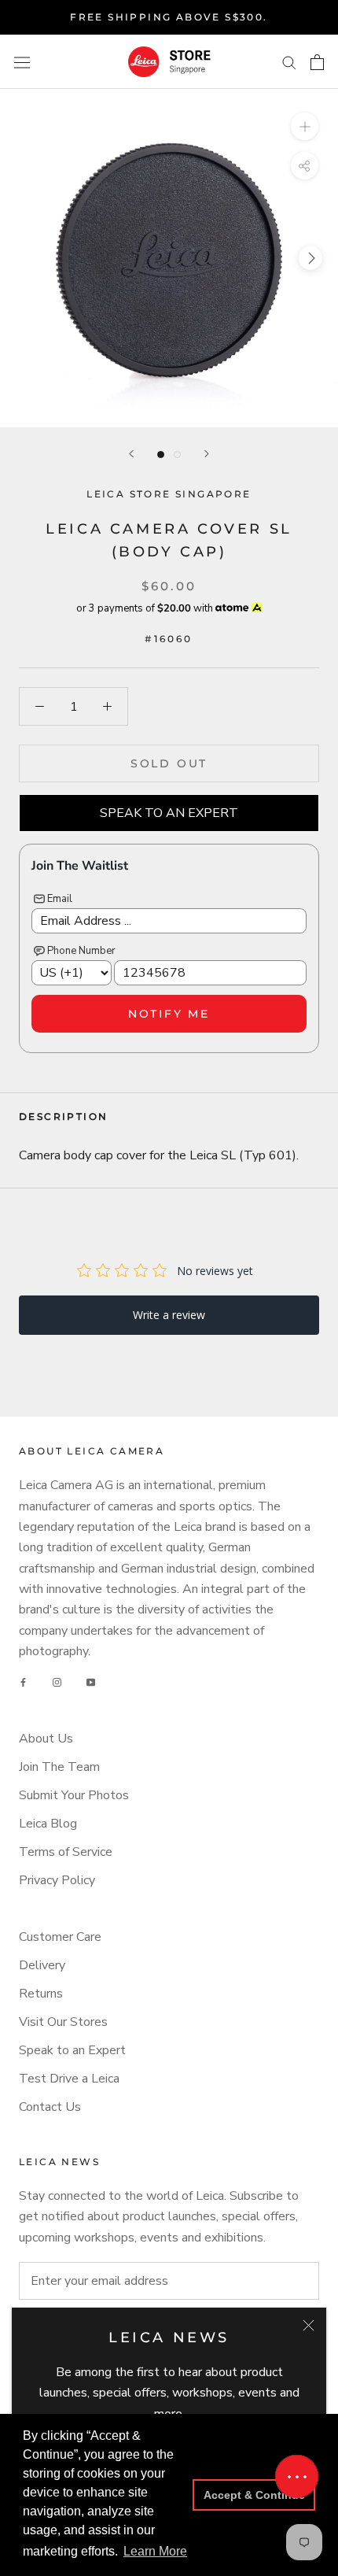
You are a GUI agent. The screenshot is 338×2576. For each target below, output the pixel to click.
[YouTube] (91, 1683)
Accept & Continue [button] (254, 2495)
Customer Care (60, 1937)
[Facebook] (23, 1683)
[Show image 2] (177, 455)
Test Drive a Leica (69, 2079)
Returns (41, 1994)
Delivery (42, 1965)
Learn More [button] (155, 2551)
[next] (310, 258)
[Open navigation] (22, 62)
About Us (46, 1739)
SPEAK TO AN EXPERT (169, 813)
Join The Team (59, 1767)
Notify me (169, 1014)
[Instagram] (57, 1683)
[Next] (207, 454)
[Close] (309, 2325)
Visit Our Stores (63, 2022)
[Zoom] (305, 126)
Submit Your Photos (74, 1795)
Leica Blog (48, 1824)
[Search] (289, 62)
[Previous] (131, 454)
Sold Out (169, 763)
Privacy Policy (57, 1880)
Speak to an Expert (72, 2050)
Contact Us (50, 2107)
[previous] (28, 258)
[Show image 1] (161, 455)
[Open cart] (317, 62)
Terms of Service (66, 1852)
